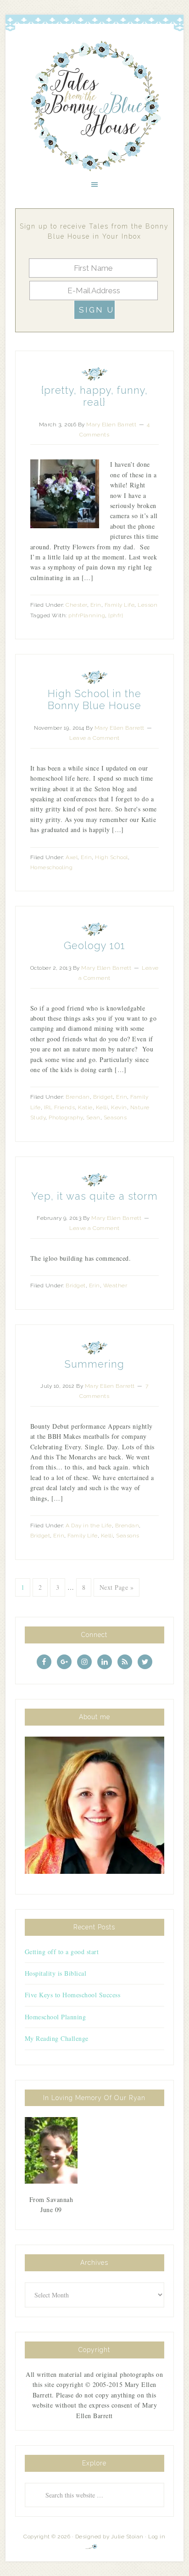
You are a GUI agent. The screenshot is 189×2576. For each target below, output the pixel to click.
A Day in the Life (89, 1525)
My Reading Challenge (57, 2038)
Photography (66, 1118)
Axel (72, 857)
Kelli (102, 1107)
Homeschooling (52, 867)
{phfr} (116, 615)
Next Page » (117, 1587)
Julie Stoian (127, 2537)
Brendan (78, 1097)
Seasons (115, 1118)
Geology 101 (94, 945)
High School (111, 857)
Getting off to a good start (62, 1952)
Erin (96, 605)
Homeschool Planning (56, 2017)
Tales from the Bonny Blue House (94, 106)
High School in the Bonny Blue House (94, 699)
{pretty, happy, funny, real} (94, 396)
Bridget (103, 1097)
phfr (74, 615)
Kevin (119, 1107)
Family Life (120, 605)
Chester (76, 605)
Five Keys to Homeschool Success (73, 1995)
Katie (85, 1107)
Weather (115, 1285)
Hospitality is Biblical (56, 1973)
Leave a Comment (94, 738)
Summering (94, 1364)
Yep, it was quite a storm (94, 1196)
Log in (157, 2537)
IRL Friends (60, 1107)
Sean (93, 1118)
